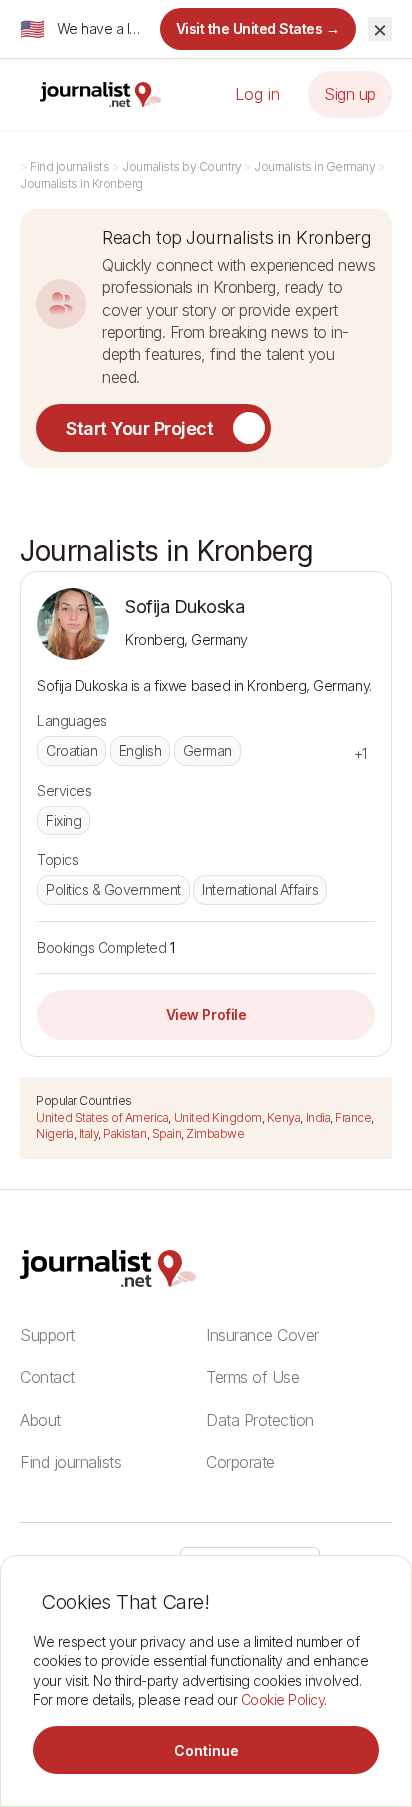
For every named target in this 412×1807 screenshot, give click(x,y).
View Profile (206, 1014)
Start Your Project (139, 428)
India (318, 1117)
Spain (167, 1133)
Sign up (350, 94)
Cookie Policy (283, 1699)
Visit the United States (258, 28)
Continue (206, 1750)
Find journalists (69, 166)
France (353, 1117)
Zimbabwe (215, 1133)
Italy (89, 1133)
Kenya (284, 1117)
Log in (257, 94)
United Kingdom (218, 1117)
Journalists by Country (181, 166)
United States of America (102, 1117)
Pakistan (124, 1133)
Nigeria (55, 1133)
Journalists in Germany (314, 166)
